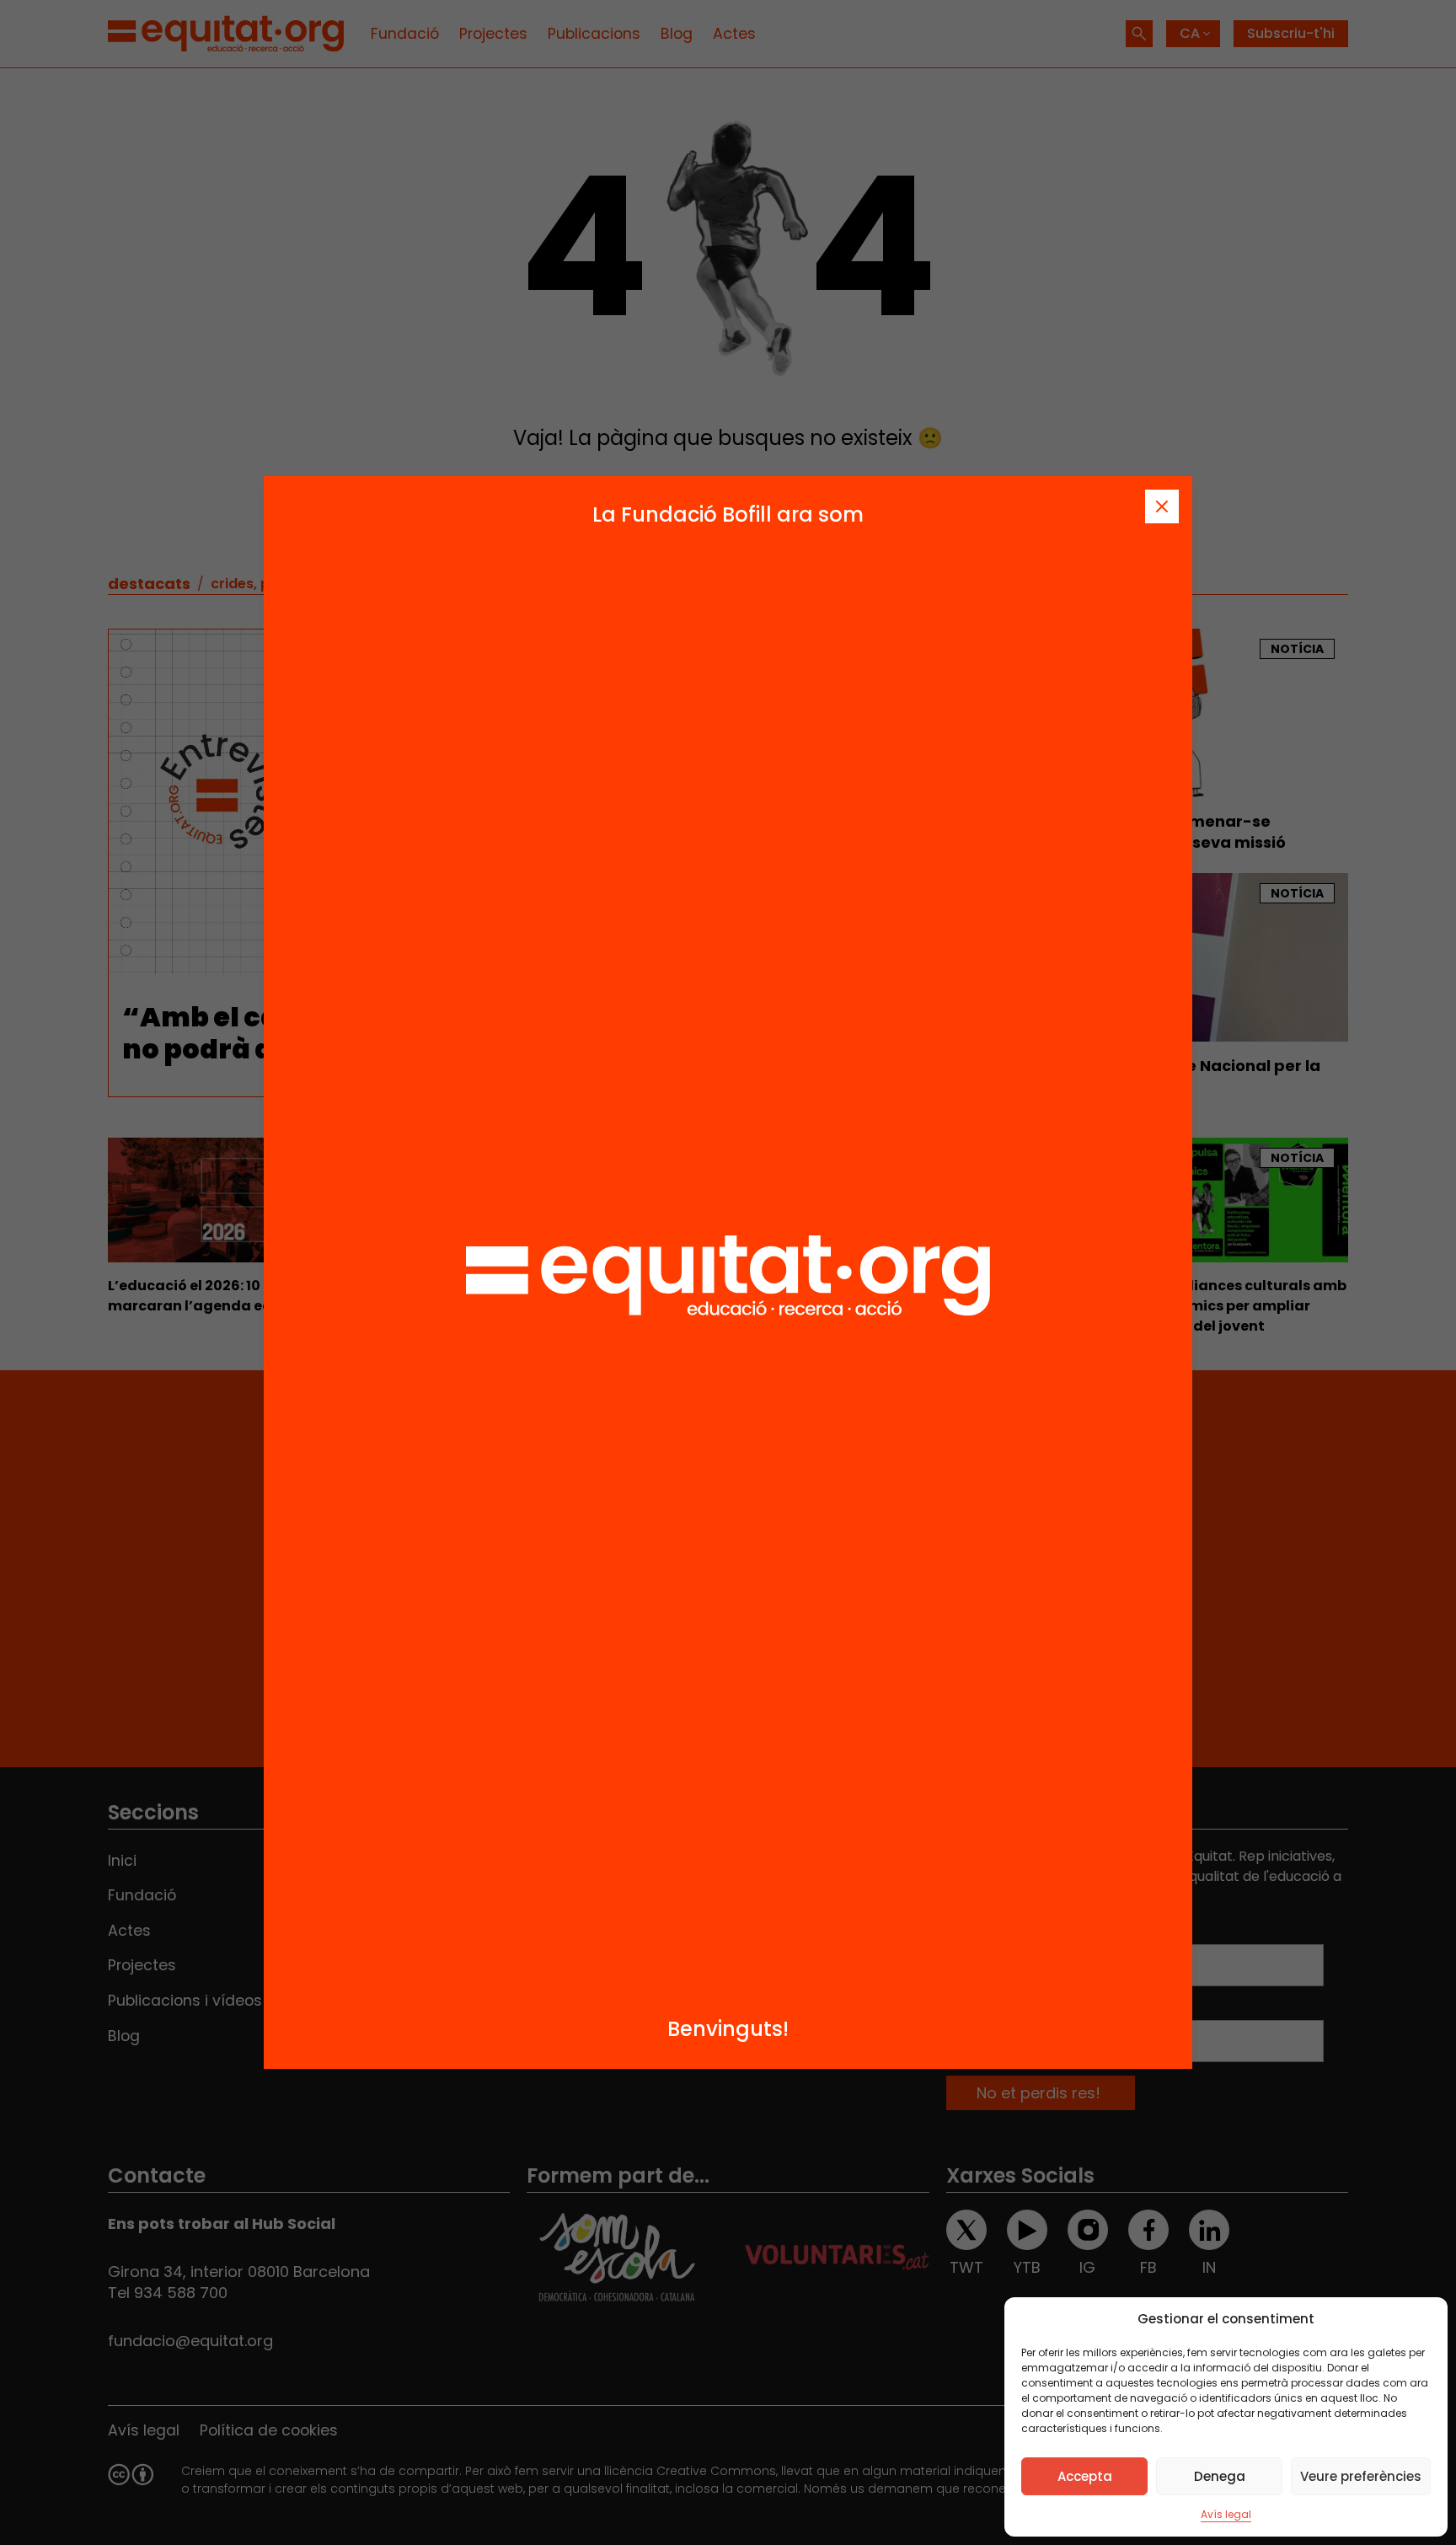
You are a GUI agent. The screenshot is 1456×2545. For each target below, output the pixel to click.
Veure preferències (1361, 2476)
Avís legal (1226, 2514)
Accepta (1085, 2476)
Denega (1220, 2476)
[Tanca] (1162, 506)
